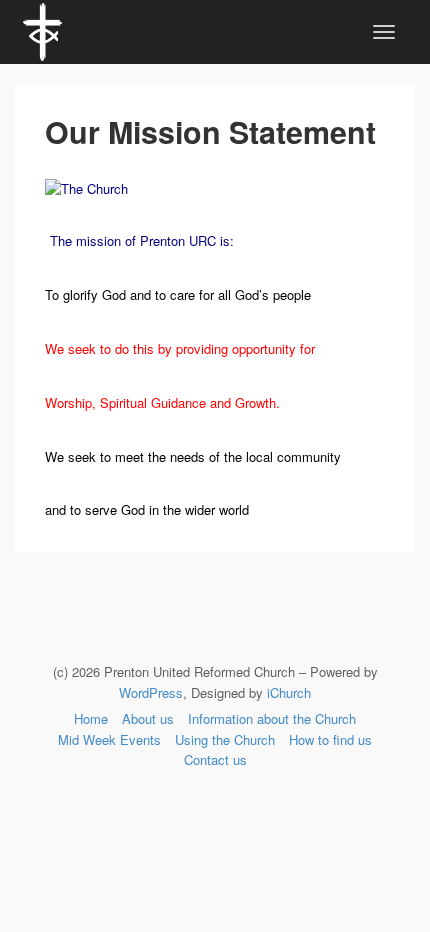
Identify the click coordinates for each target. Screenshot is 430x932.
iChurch (289, 692)
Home (91, 718)
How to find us (330, 739)
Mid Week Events (109, 739)
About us (148, 718)
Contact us (215, 759)
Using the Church (225, 739)
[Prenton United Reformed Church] (42, 29)
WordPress (151, 692)
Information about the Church (272, 718)
